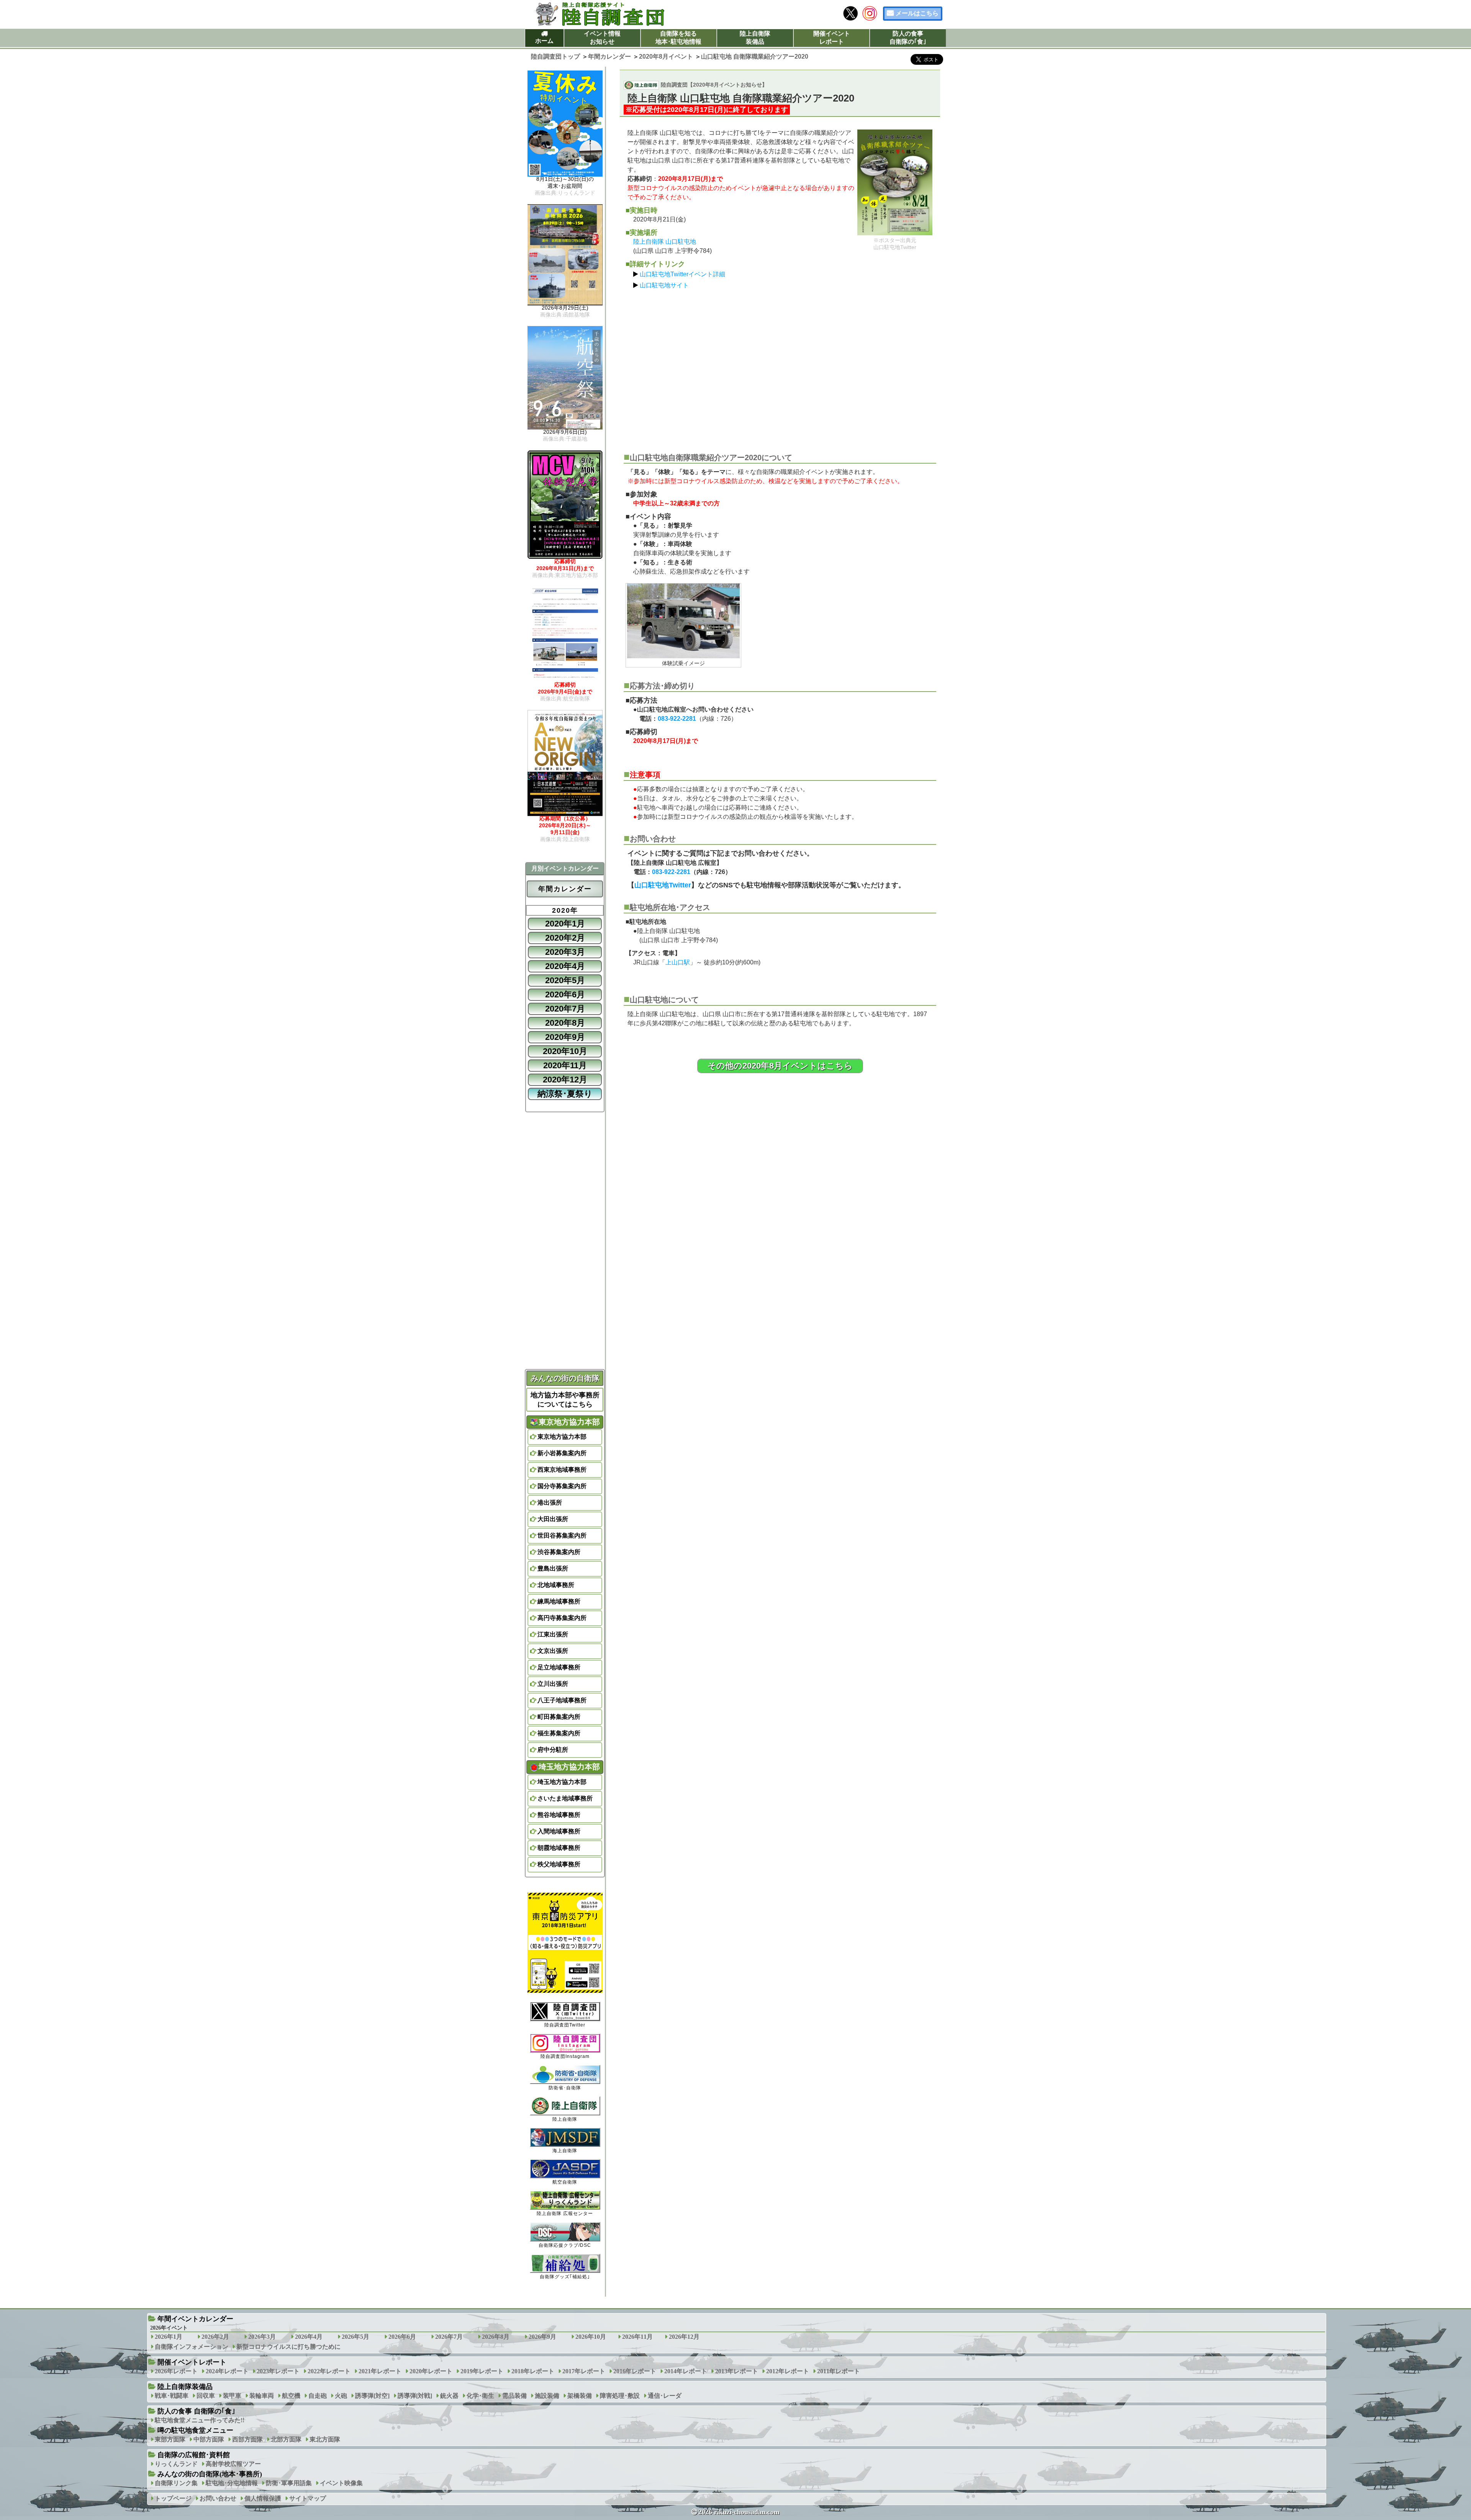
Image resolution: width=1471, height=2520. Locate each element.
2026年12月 (684, 2337)
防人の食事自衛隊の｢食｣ (908, 38)
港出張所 (550, 1503)
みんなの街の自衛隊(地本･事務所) (210, 2474)
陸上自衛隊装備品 (755, 38)
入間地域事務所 (559, 1831)
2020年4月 (565, 966)
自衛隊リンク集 (176, 2483)
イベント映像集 (341, 2483)
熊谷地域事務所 (559, 1815)
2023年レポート (278, 2371)
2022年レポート (329, 2371)
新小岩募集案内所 (562, 1453)
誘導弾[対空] (372, 2396)
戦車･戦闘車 (172, 2396)
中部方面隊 (209, 2439)
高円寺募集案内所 (562, 1618)
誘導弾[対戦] (415, 2396)
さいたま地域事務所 (565, 1798)
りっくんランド (176, 2464)
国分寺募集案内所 (562, 1486)
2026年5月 (355, 2337)
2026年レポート (176, 2371)
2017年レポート (584, 2371)
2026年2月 (215, 2337)
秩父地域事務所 (559, 1864)
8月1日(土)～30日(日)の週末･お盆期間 (565, 186)
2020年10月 (565, 1051)
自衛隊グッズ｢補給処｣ (565, 2277)
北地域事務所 (556, 1585)
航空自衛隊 (565, 2182)
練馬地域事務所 (559, 1601)
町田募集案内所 (559, 1717)
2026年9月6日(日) (565, 435)
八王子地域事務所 (562, 1700)
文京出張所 (553, 1651)
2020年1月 (565, 924)
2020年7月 (565, 1009)
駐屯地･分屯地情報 (232, 2483)
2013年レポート (737, 2371)
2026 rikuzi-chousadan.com (739, 2512)
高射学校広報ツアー (233, 2464)
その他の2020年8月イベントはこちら (780, 1066)
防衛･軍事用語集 (289, 2483)
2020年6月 (565, 994)
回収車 (206, 2396)
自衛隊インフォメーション (192, 2347)
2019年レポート (482, 2371)
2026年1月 (169, 2337)
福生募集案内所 (559, 1733)
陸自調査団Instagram (565, 2056)
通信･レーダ (665, 2396)
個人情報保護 (263, 2498)
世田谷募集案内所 (562, 1535)
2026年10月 (591, 2337)
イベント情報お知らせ (602, 38)
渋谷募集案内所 (559, 1552)
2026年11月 (637, 2337)
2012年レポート (788, 2371)
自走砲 (318, 2396)
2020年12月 (565, 1080)
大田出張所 (553, 1519)
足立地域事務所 (559, 1667)
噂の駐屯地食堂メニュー (195, 2430)
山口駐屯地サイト (664, 285)
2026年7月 (449, 2337)
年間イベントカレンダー (195, 2319)
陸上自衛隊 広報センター (565, 2213)
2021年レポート (380, 2371)
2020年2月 (565, 938)
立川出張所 (553, 1684)
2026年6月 (402, 2337)
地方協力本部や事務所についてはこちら (565, 1400)
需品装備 (514, 2396)
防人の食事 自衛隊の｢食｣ (196, 2411)
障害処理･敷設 (620, 2396)
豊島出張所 (553, 1568)
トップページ (173, 2498)
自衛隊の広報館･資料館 (194, 2455)
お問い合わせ (218, 2498)
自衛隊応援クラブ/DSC (565, 2245)
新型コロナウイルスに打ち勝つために (288, 2347)
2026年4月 (309, 2337)
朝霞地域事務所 (559, 1848)
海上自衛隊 (565, 2151)
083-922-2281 (677, 719)
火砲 (341, 2396)
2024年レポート (227, 2371)
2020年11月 (565, 1065)
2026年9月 (542, 2337)
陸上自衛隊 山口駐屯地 (665, 242)
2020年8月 (565, 1023)
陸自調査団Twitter (565, 2025)
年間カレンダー (565, 889)
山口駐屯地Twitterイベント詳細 (682, 274)
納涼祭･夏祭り (565, 1094)
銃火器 (449, 2396)
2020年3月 (565, 952)
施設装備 (547, 2396)
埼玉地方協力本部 (562, 1782)
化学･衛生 (480, 2396)
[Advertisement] (780, 367)
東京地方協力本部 (562, 1437)
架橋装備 (580, 2396)
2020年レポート (431, 2371)
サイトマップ (308, 2498)
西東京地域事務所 (562, 1470)
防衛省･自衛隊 (565, 2088)
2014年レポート (686, 2371)
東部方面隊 (170, 2439)
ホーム (544, 41)
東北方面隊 (325, 2439)
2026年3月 (262, 2337)
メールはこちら (917, 13)
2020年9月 (565, 1037)
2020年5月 (565, 980)
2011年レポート (839, 2371)
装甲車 (232, 2396)
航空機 (291, 2396)
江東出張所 (553, 1634)
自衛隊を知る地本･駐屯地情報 (678, 38)
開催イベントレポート (832, 38)
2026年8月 (496, 2337)
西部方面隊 (247, 2439)
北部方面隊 (286, 2439)
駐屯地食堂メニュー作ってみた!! (200, 2420)
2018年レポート (533, 2371)
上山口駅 (678, 962)
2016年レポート (635, 2371)
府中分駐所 (553, 1750)
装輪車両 (262, 2396)
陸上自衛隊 (565, 2119)
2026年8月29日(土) (565, 311)
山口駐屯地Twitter (663, 885)
